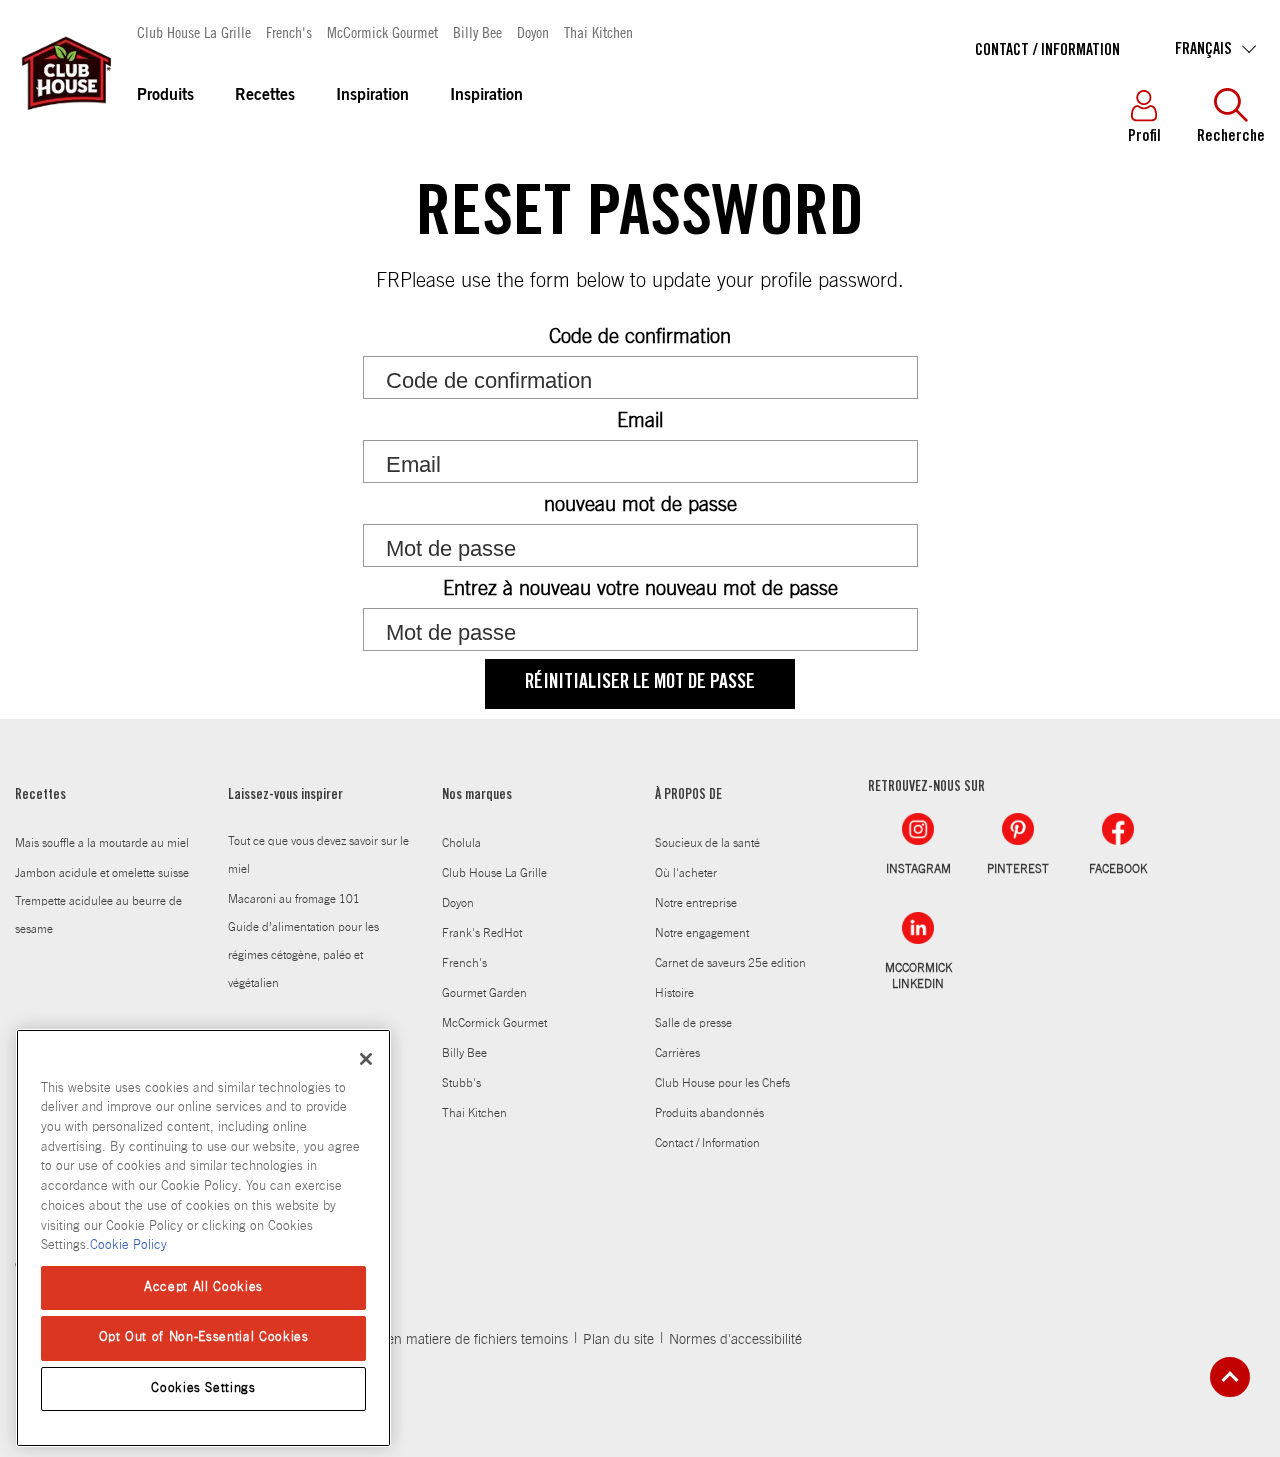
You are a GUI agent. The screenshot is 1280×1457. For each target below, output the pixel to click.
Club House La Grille (194, 31)
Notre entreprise (696, 903)
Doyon (533, 31)
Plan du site (618, 1340)
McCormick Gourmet (382, 31)
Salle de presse (693, 1023)
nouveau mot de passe (640, 505)
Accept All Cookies (203, 1287)
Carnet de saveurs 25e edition (730, 963)
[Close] (366, 1059)
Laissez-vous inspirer (285, 796)
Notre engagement (702, 933)
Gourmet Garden (484, 993)
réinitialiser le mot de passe (640, 684)
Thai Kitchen (598, 31)
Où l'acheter (686, 873)
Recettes (265, 96)
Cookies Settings (203, 1388)
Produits (165, 96)
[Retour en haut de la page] (1230, 1377)
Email (640, 421)
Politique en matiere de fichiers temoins (449, 1340)
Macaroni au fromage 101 (294, 899)
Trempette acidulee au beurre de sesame (98, 915)
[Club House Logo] (65, 119)
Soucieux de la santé (707, 843)
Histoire (674, 993)
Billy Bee (477, 31)
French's (289, 31)
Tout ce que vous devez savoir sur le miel (318, 855)
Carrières (677, 1053)
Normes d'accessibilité (735, 1340)
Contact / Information (1047, 51)
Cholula (461, 843)
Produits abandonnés (709, 1113)
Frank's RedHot (482, 933)
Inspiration (372, 96)
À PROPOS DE (688, 796)
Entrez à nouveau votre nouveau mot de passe (640, 589)
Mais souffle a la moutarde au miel (102, 843)
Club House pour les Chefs (722, 1083)
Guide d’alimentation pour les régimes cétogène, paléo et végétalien (303, 955)
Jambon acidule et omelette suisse (102, 873)
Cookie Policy (128, 1245)
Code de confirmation (640, 337)
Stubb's (461, 1083)
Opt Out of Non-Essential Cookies (204, 1337)
